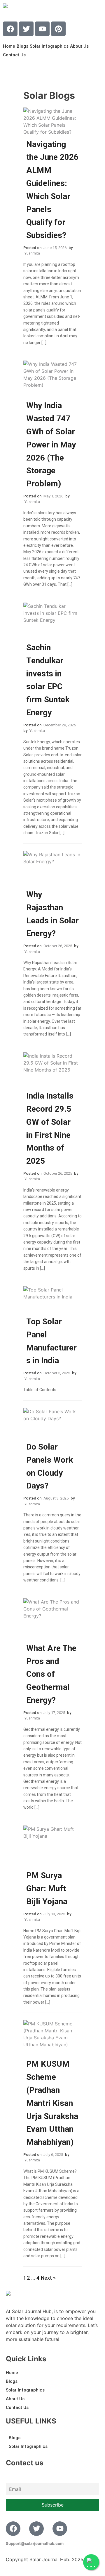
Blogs (22, 46)
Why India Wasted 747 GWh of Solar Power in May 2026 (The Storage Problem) (51, 445)
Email (11, 2479)
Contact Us (14, 55)
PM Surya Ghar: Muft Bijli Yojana (47, 1888)
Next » (48, 2278)
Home (9, 46)
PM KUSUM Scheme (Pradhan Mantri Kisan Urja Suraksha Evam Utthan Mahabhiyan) (52, 2103)
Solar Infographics (49, 46)
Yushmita (32, 253)
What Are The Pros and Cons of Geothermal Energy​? (51, 1674)
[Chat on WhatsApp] (91, 2562)
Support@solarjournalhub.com (35, 2543)
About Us (79, 46)
